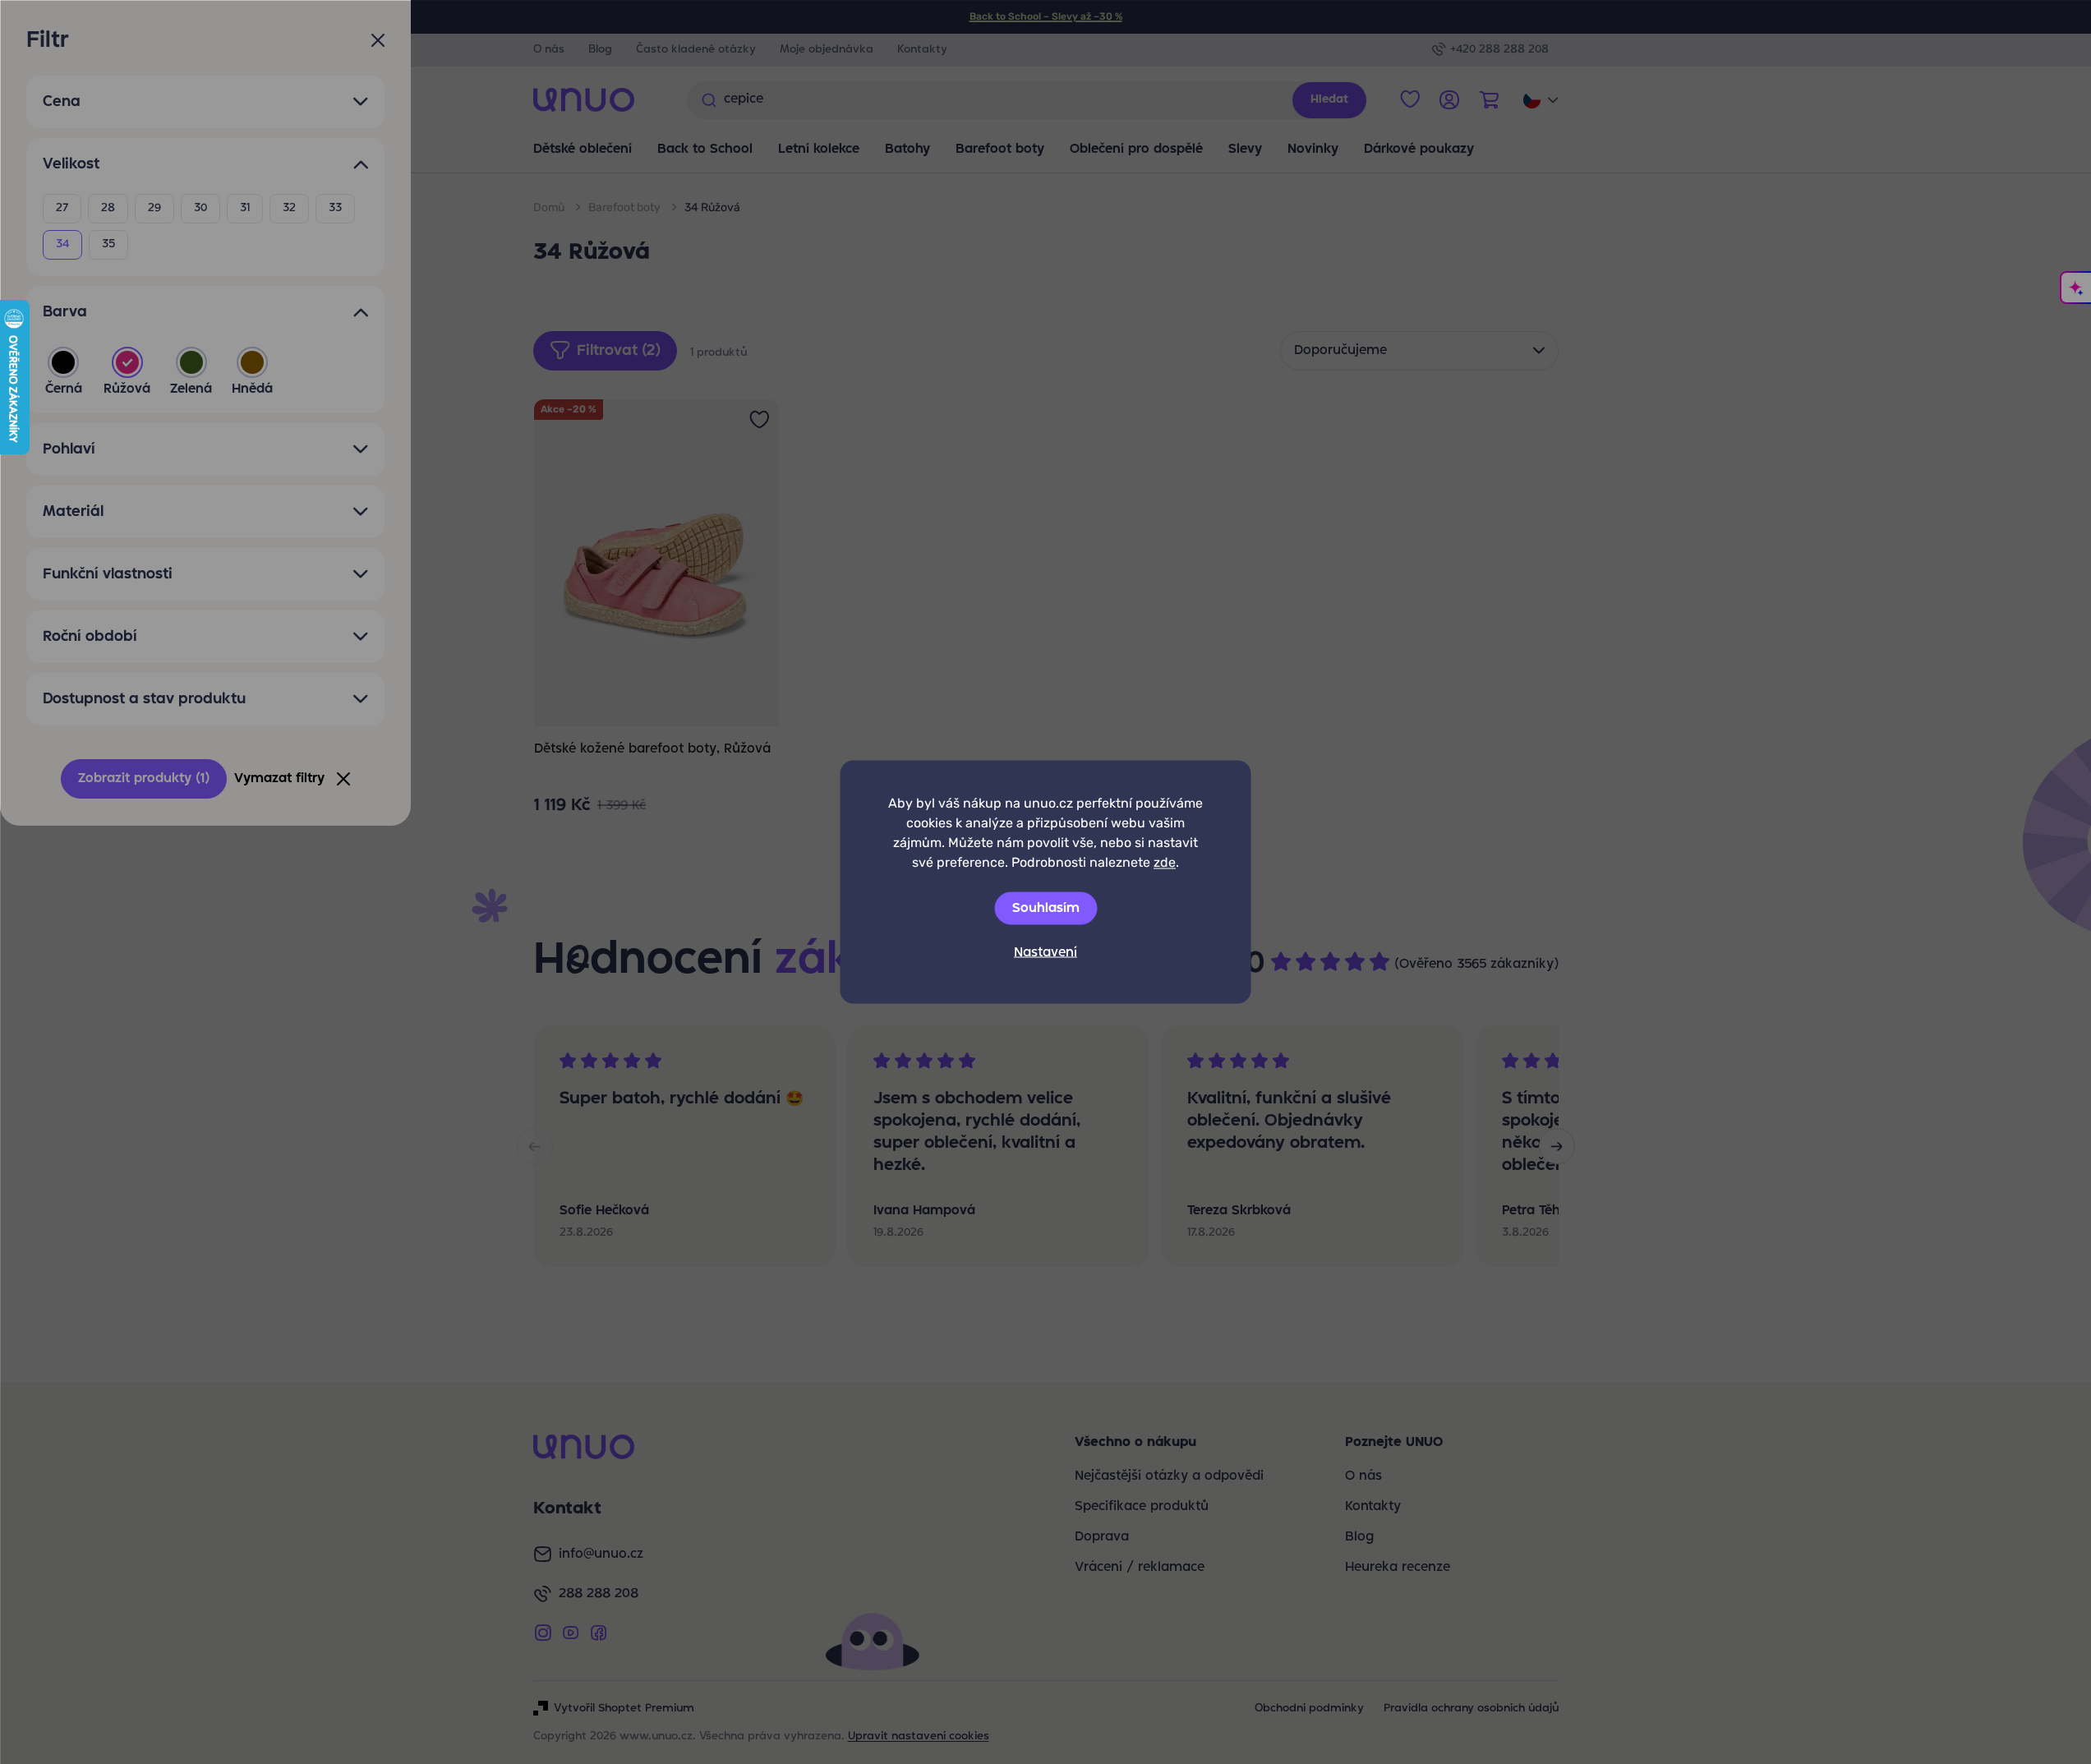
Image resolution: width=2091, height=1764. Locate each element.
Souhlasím (1046, 909)
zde (1165, 862)
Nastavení (1045, 953)
